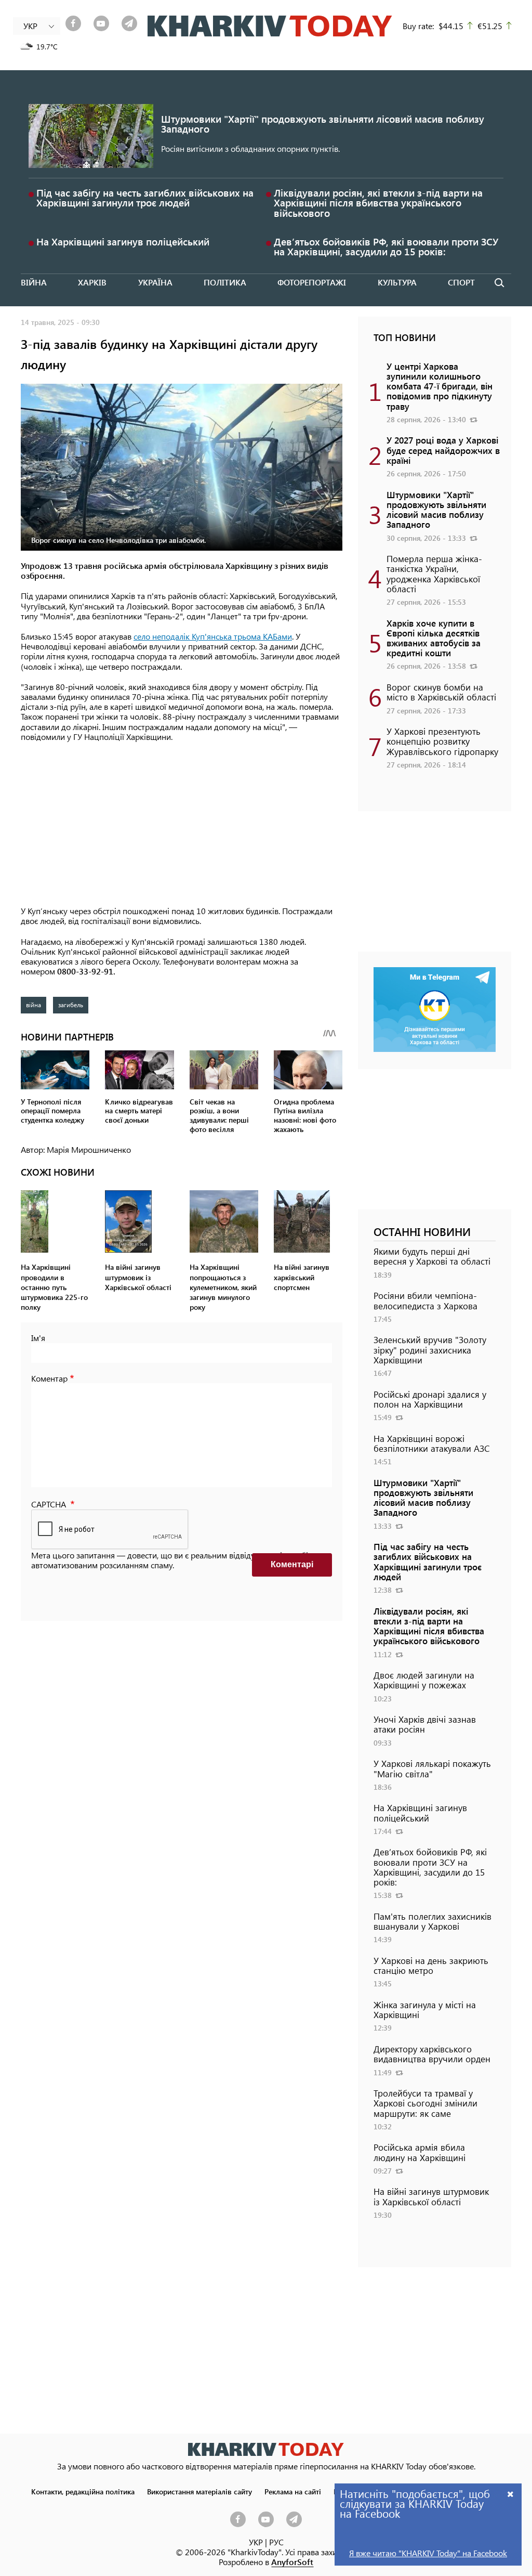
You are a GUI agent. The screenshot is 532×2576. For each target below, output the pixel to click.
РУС (276, 2542)
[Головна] (270, 26)
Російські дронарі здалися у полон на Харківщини (430, 1399)
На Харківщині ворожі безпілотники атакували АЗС (432, 1443)
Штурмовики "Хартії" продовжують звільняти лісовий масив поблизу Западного (323, 124)
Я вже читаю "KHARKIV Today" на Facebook (428, 2553)
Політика (225, 282)
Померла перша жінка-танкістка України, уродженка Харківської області (434, 574)
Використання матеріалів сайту (199, 2491)
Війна (34, 282)
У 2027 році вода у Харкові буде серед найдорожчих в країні (443, 450)
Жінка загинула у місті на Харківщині (425, 2009)
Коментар (49, 1378)
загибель (71, 1005)
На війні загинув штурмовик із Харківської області (431, 2196)
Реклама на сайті (293, 2491)
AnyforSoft (292, 2562)
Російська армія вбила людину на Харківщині (420, 2152)
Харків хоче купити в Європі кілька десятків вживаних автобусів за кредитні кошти (434, 638)
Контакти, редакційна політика (83, 2491)
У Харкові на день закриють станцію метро (431, 1965)
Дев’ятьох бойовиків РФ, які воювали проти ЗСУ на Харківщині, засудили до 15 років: (386, 246)
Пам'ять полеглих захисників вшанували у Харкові (433, 1921)
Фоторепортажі (312, 282)
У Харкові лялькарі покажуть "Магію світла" (432, 1768)
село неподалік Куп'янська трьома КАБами (213, 636)
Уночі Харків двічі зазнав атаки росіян (425, 1724)
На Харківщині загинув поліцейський (123, 242)
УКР (256, 2542)
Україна (155, 282)
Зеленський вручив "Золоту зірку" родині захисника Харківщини (430, 1349)
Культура (397, 282)
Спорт (461, 282)
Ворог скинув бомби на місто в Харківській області (441, 692)
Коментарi (292, 1564)
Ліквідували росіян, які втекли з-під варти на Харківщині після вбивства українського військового (378, 203)
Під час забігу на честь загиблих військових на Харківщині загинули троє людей (145, 198)
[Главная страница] (266, 2449)
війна (34, 1005)
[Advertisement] (182, 825)
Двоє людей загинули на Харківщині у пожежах (424, 1680)
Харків (92, 282)
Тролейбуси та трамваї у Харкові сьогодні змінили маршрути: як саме (425, 2103)
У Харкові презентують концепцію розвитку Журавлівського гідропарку (442, 741)
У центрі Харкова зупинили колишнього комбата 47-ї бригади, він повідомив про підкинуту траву (440, 386)
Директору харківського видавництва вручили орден (432, 2054)
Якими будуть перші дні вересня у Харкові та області (432, 1256)
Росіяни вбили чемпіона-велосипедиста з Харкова (425, 1300)
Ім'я (38, 1338)
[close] (511, 2494)
